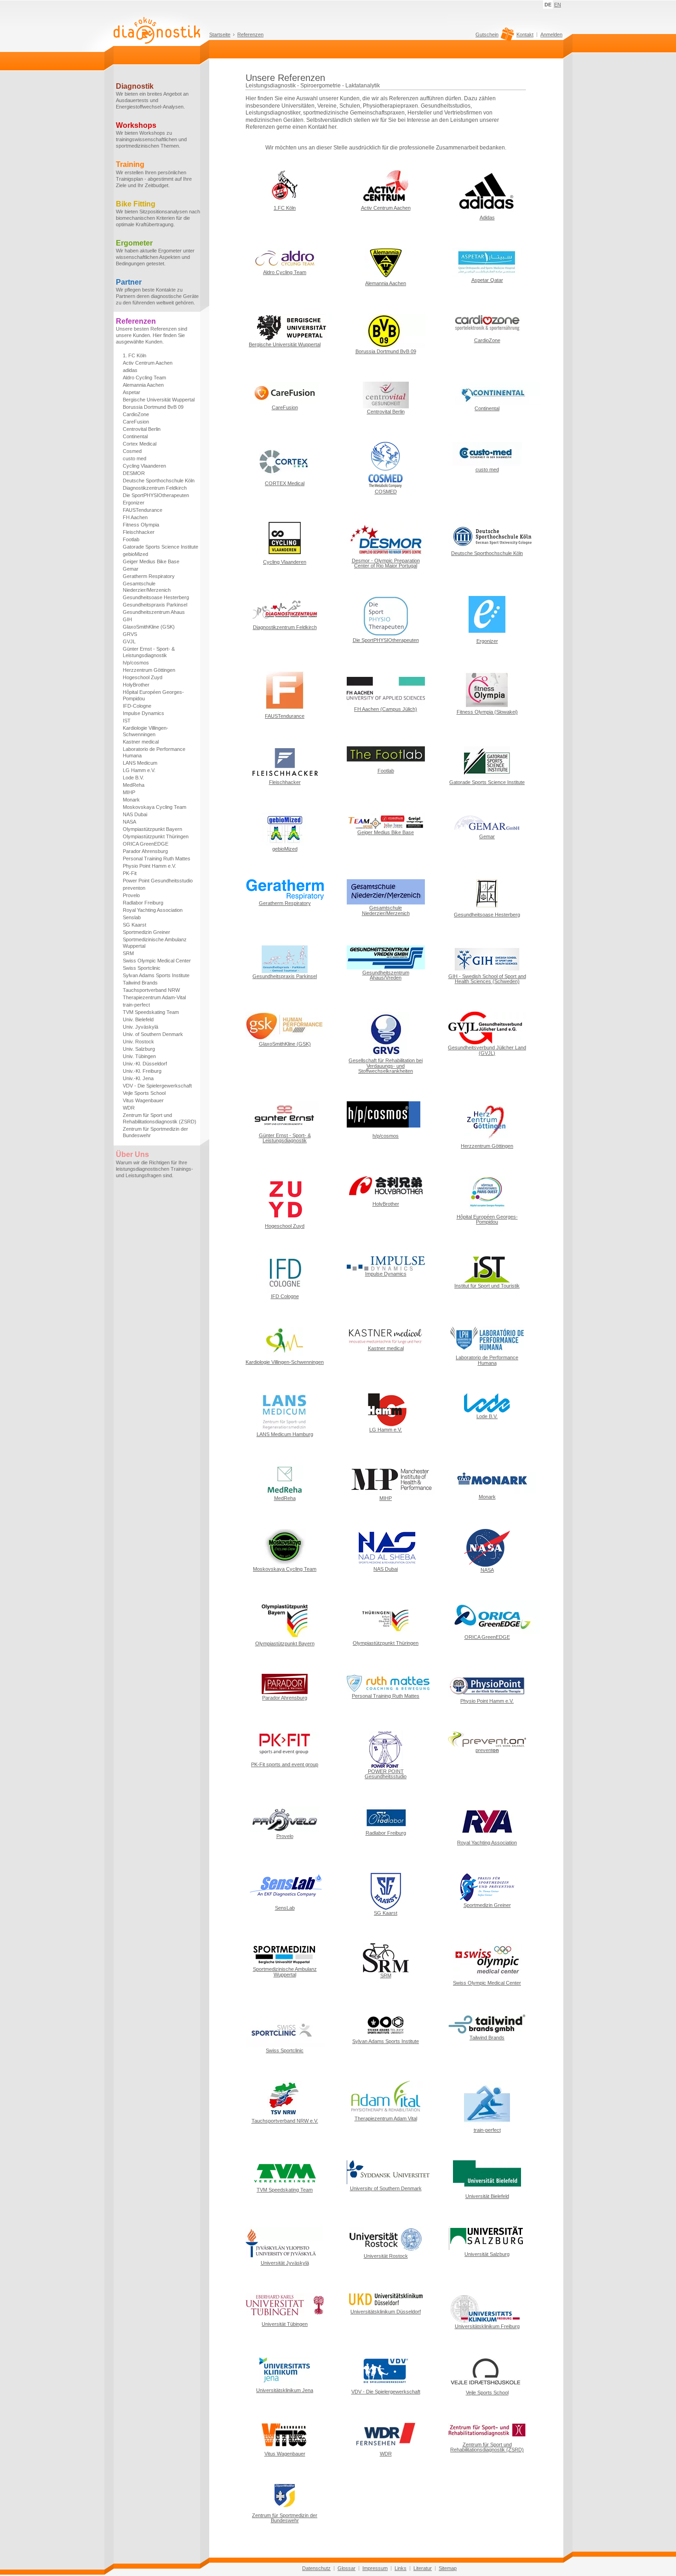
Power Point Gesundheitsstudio (158, 881)
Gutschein (487, 35)
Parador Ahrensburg (145, 851)
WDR (129, 1108)
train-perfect (136, 1005)
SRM (128, 953)
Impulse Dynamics (143, 713)
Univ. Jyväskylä (140, 1027)
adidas (130, 370)
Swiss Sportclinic (142, 968)
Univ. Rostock (138, 1042)
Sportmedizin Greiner (146, 932)
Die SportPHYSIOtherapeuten (156, 495)
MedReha (134, 785)
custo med (135, 458)
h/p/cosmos (136, 663)
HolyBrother (136, 685)
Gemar (131, 569)
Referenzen (250, 34)
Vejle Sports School (144, 1093)
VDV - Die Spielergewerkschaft (157, 1086)
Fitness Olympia (141, 525)
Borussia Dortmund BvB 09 (153, 407)
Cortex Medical (140, 444)
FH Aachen (135, 517)
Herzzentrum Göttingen (149, 670)
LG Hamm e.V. (139, 770)
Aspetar (132, 392)
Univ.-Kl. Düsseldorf (145, 1064)
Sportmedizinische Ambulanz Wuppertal (155, 943)
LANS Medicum (140, 763)
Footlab (131, 539)
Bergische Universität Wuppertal (159, 400)
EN (558, 5)
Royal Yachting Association (153, 910)
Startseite (220, 34)
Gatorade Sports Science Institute (160, 547)
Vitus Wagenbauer (143, 1100)
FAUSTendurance (143, 510)
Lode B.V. (133, 778)
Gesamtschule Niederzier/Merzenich (147, 587)
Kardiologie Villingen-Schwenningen (146, 731)
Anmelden (551, 34)
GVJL (129, 641)
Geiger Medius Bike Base (151, 561)
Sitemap (448, 2568)
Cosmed (132, 451)
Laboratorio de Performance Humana (154, 752)
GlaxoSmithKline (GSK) (149, 627)
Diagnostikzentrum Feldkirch (155, 488)
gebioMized (135, 554)
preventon (134, 888)
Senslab (132, 917)
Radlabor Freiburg (143, 903)
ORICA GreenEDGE (146, 844)
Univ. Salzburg (139, 1049)
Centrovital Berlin (142, 429)
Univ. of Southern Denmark (153, 1034)
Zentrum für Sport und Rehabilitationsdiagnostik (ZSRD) (160, 1118)
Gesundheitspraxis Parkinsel (155, 605)
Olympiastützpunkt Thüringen (156, 836)
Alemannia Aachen (143, 385)
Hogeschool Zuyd (143, 677)
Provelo (131, 895)
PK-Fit (130, 873)
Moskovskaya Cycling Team (155, 807)
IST (127, 721)
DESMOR (134, 473)
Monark (131, 800)
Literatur (423, 2568)
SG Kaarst (135, 925)
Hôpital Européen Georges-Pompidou (153, 695)
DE (548, 5)
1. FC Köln (135, 355)
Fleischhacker (139, 532)
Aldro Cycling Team (144, 378)
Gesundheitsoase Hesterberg (156, 597)
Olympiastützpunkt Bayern (152, 829)
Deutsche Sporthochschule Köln (159, 481)
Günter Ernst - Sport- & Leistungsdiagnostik (149, 652)
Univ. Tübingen (139, 1056)
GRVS (130, 634)
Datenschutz (316, 2568)
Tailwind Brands (140, 983)
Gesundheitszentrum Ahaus (154, 612)
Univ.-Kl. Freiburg (142, 1071)
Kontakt (525, 34)
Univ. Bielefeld (138, 1019)
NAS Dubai (135, 814)
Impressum (375, 2568)
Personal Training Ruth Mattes (157, 859)
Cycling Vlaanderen (144, 466)
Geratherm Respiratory (149, 576)
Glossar (347, 2568)
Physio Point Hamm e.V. (149, 866)
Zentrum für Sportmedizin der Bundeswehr (155, 1132)
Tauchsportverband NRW (151, 990)
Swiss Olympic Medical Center (157, 961)
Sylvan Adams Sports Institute (156, 975)
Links (401, 2568)
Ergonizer (134, 503)
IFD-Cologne (137, 706)
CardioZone (136, 414)
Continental (135, 436)
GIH (127, 619)
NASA (129, 822)
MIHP (129, 792)
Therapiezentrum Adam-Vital (154, 997)
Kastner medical (141, 742)
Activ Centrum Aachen (148, 363)
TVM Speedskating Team (151, 1012)
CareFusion (136, 422)
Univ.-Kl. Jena (138, 1078)
